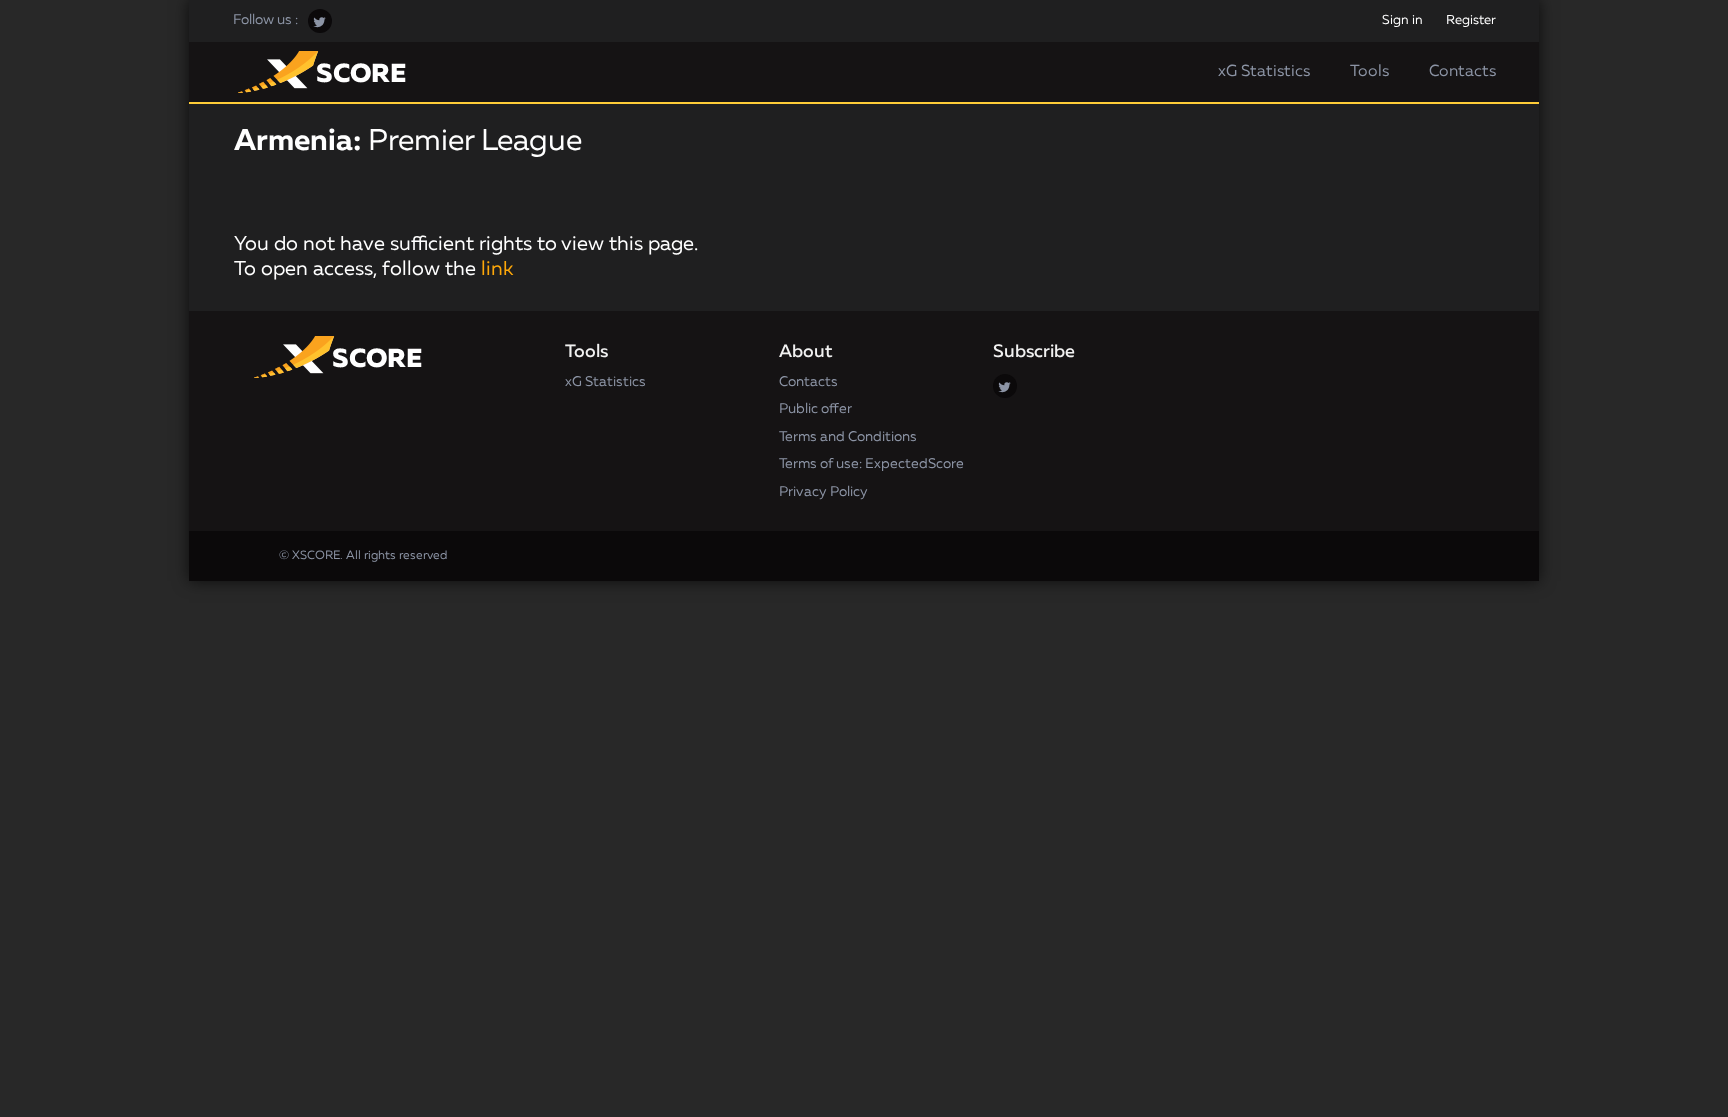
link (497, 269)
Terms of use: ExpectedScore (871, 464)
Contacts (1462, 72)
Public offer (815, 409)
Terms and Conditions (848, 437)
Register (1471, 20)
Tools (1369, 72)
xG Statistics (1264, 72)
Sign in (1402, 20)
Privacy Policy (823, 492)
